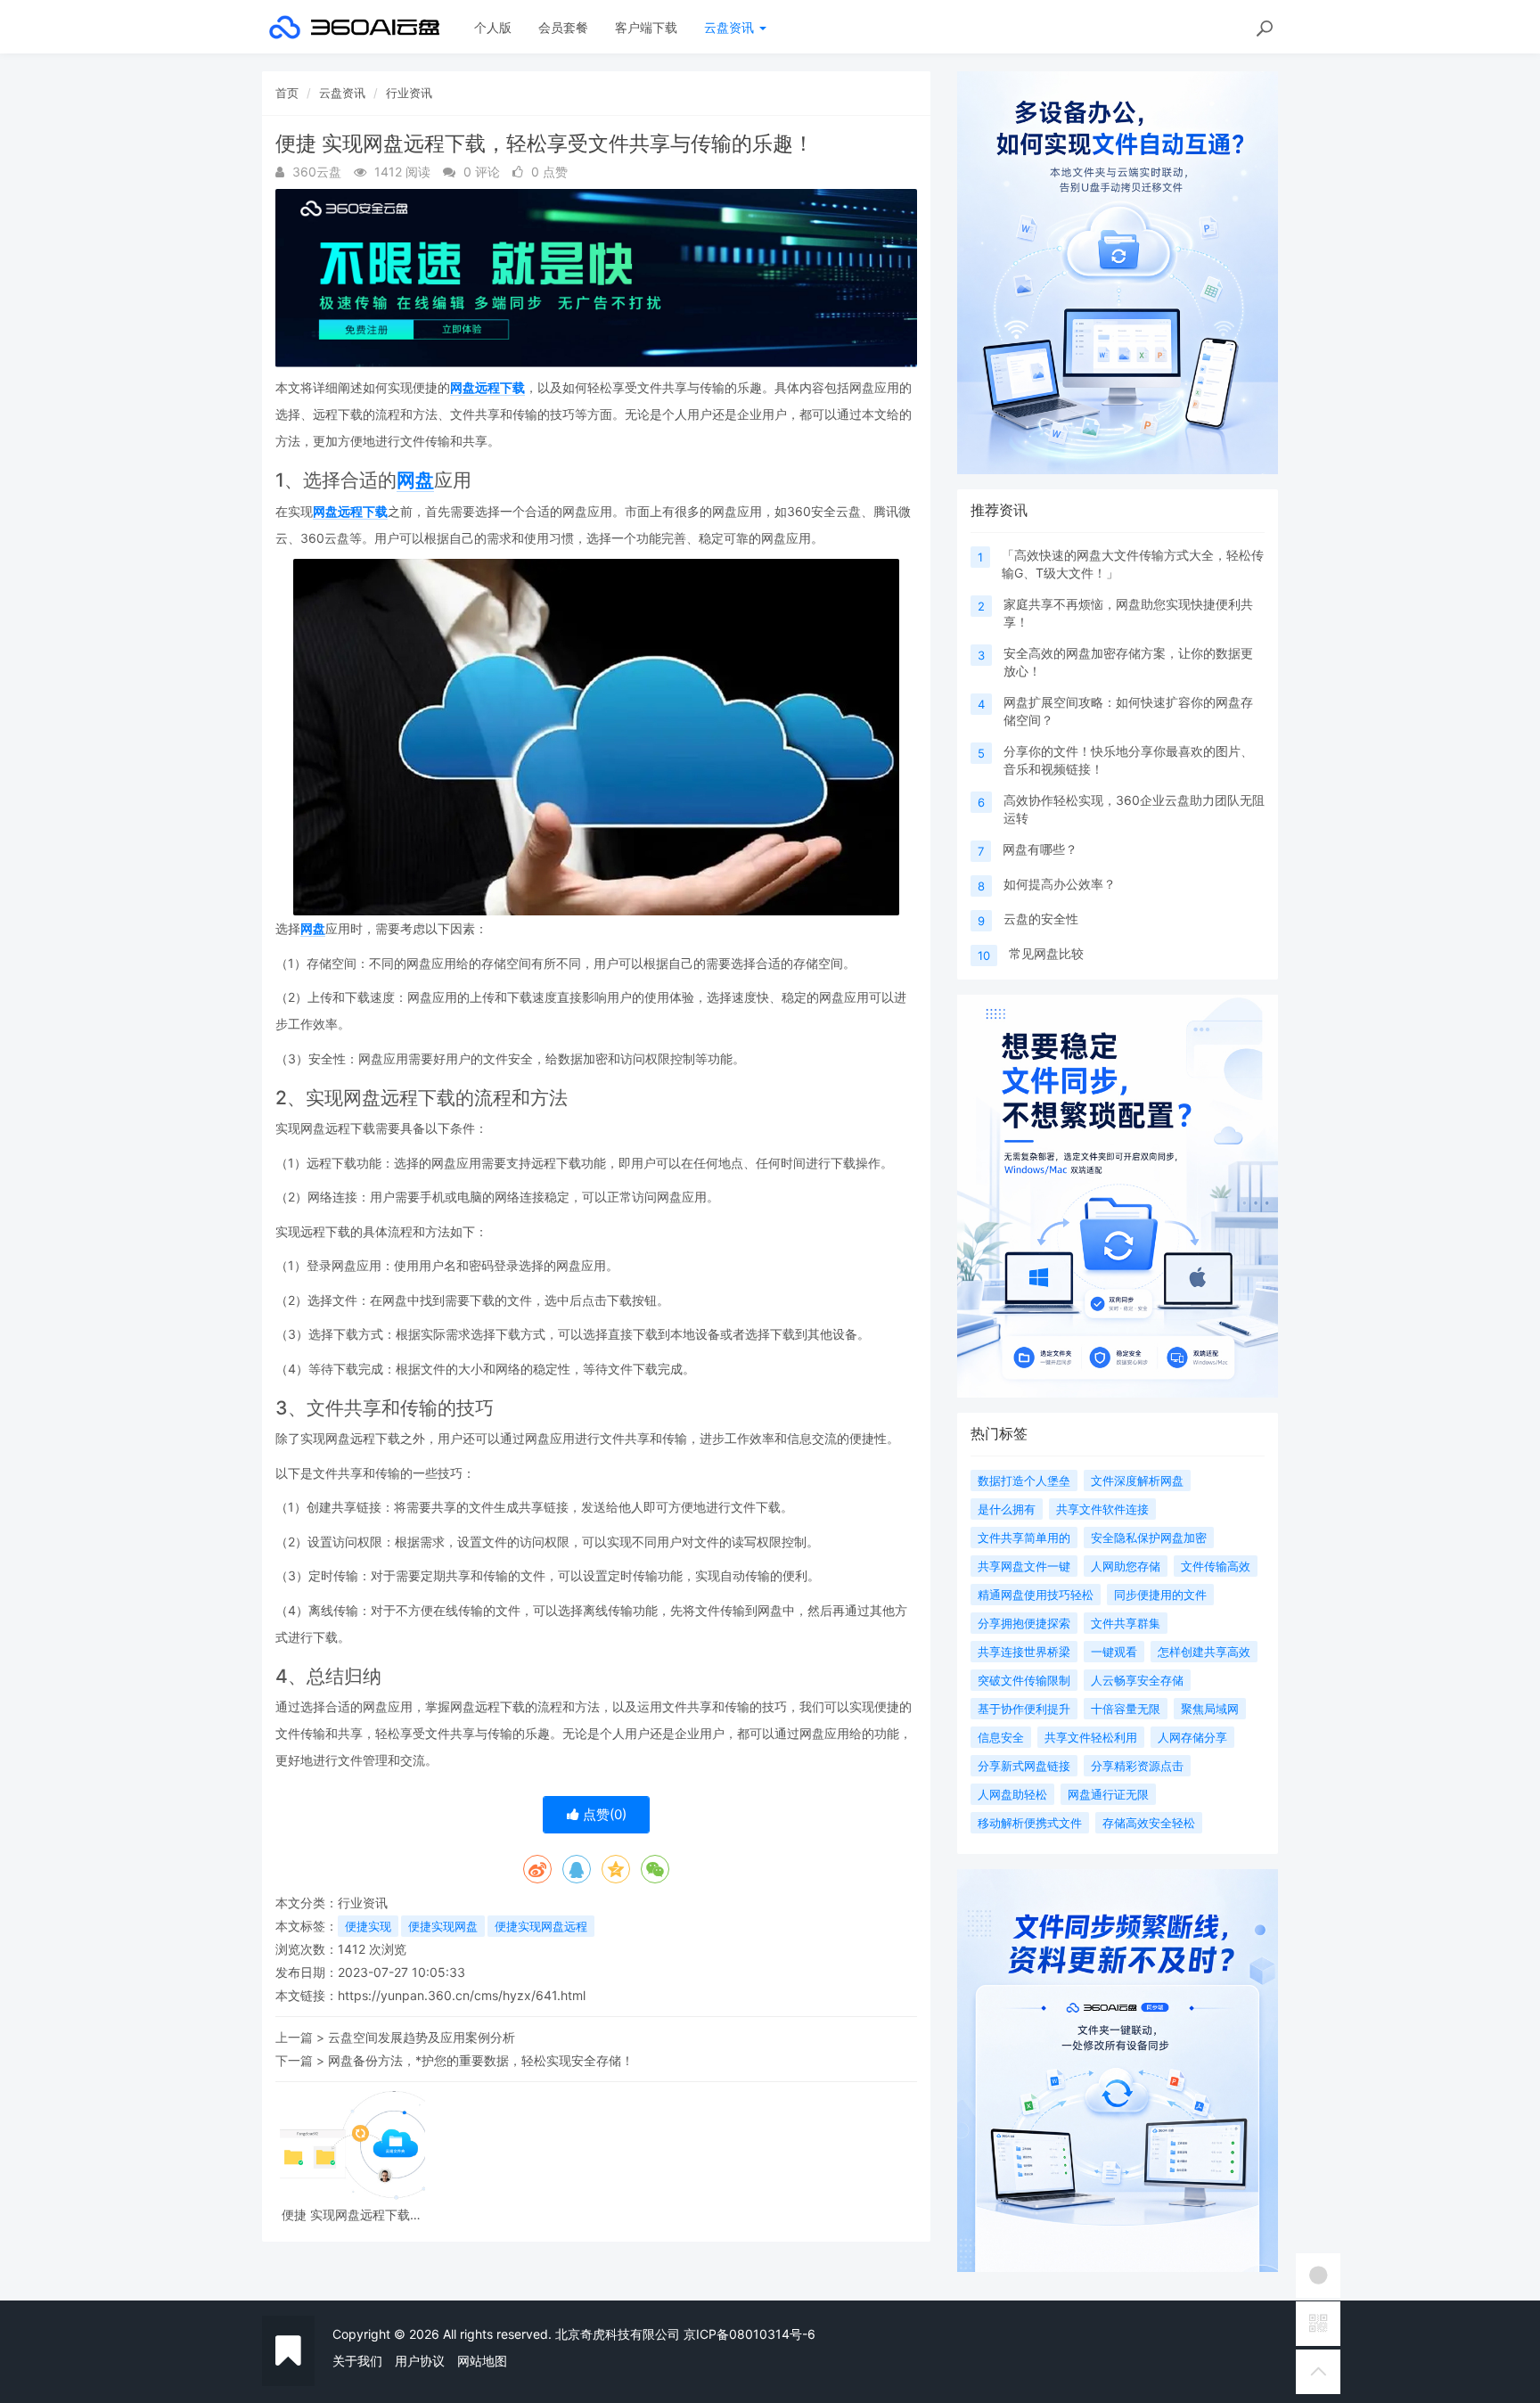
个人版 (493, 27)
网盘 (415, 480)
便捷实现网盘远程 (541, 1926)
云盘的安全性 (1041, 919)
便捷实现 (368, 1926)
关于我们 (357, 2361)
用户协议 (420, 2361)
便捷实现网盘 (443, 1926)
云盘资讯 (731, 27)
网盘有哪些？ (1040, 849)
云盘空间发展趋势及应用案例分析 (422, 2037)
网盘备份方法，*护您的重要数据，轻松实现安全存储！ (481, 2060)
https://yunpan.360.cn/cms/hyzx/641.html (462, 1995)
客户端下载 (646, 27)
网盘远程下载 (487, 387)
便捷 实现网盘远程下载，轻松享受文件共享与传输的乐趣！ (352, 2214)
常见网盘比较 (1046, 953)
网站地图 (482, 2361)
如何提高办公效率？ (1060, 884)
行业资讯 (409, 93)
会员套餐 (563, 27)
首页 (287, 93)
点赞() (603, 1814)
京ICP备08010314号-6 (750, 2334)
